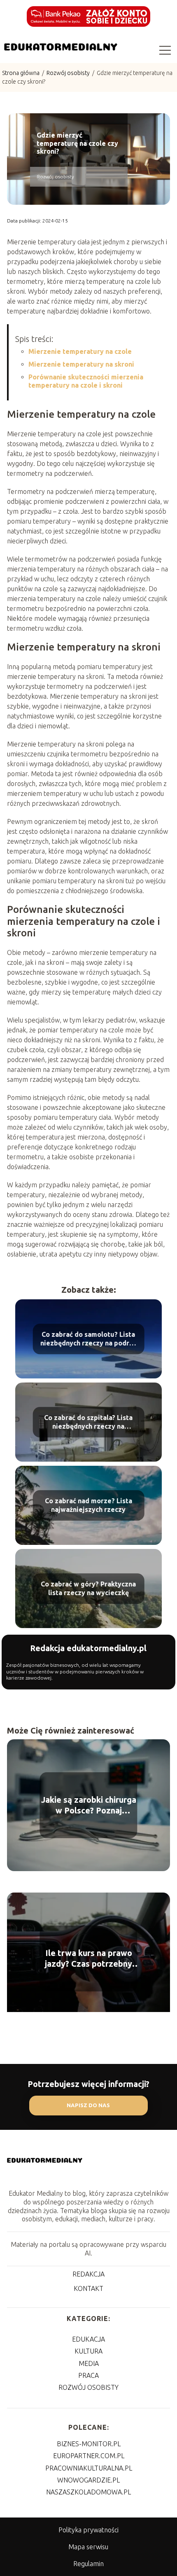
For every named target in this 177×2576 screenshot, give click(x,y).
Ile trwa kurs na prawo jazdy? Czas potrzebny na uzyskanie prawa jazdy (88, 1959)
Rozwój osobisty (69, 73)
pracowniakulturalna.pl (89, 2468)
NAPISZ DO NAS (88, 2105)
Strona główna (21, 73)
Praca (88, 2375)
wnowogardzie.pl (88, 2480)
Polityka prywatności (88, 2530)
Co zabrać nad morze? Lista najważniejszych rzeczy (88, 1505)
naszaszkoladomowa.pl (88, 2492)
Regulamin (88, 2564)
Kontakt (88, 2288)
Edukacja (88, 2339)
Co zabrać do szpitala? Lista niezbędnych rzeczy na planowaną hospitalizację (88, 1422)
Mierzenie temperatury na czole (80, 351)
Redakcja (88, 2274)
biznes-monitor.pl (89, 2444)
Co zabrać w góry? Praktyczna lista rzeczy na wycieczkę (88, 1588)
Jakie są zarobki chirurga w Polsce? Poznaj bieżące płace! (89, 1805)
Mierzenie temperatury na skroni (81, 364)
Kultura (88, 2351)
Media (89, 2363)
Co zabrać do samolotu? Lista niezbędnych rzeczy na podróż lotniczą (88, 1339)
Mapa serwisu (88, 2547)
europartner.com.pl (89, 2456)
